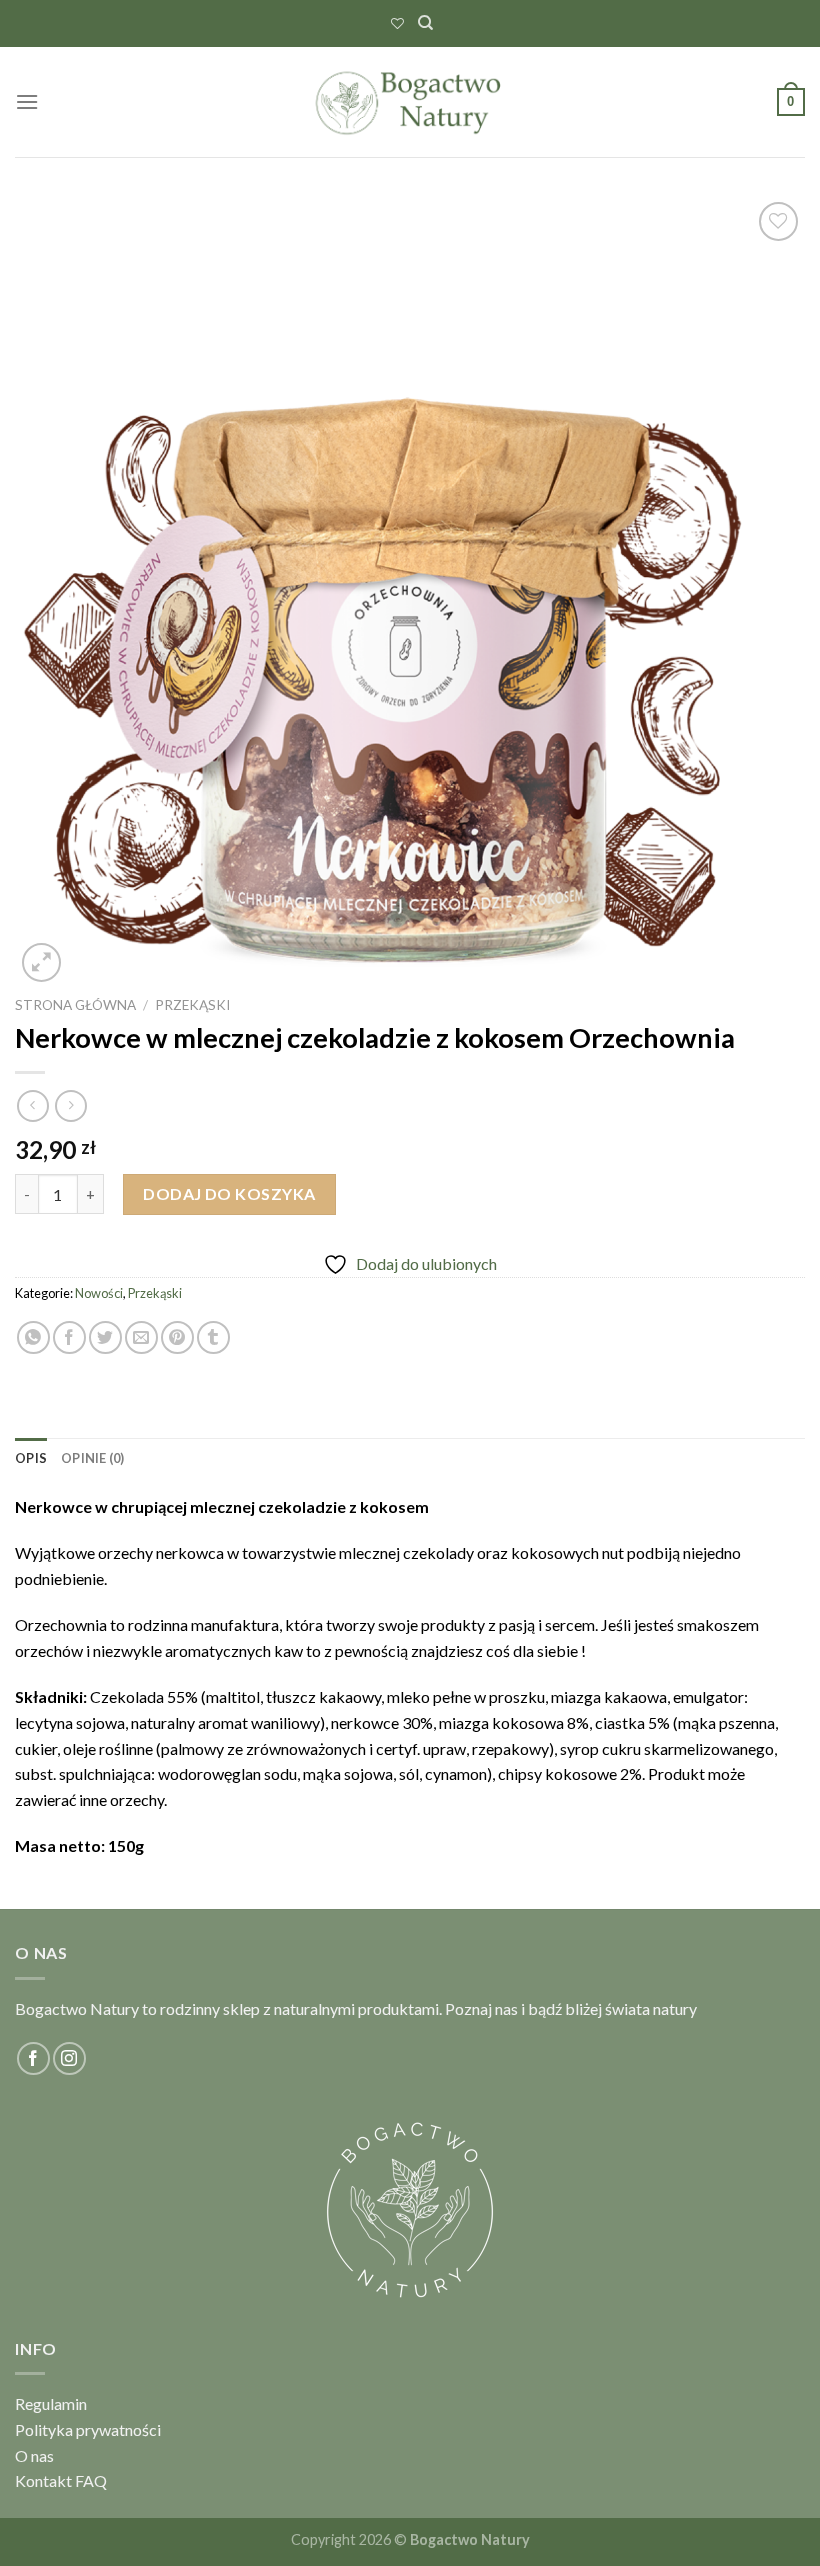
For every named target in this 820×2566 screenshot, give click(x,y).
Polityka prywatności (88, 2429)
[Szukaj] (425, 23)
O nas (34, 2455)
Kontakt (43, 2480)
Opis (31, 1458)
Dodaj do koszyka (229, 1193)
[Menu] (27, 101)
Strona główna (75, 1005)
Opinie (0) (93, 1458)
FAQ (91, 2480)
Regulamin (51, 2403)
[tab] (31, 1458)
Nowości (99, 1293)
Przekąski (192, 1005)
